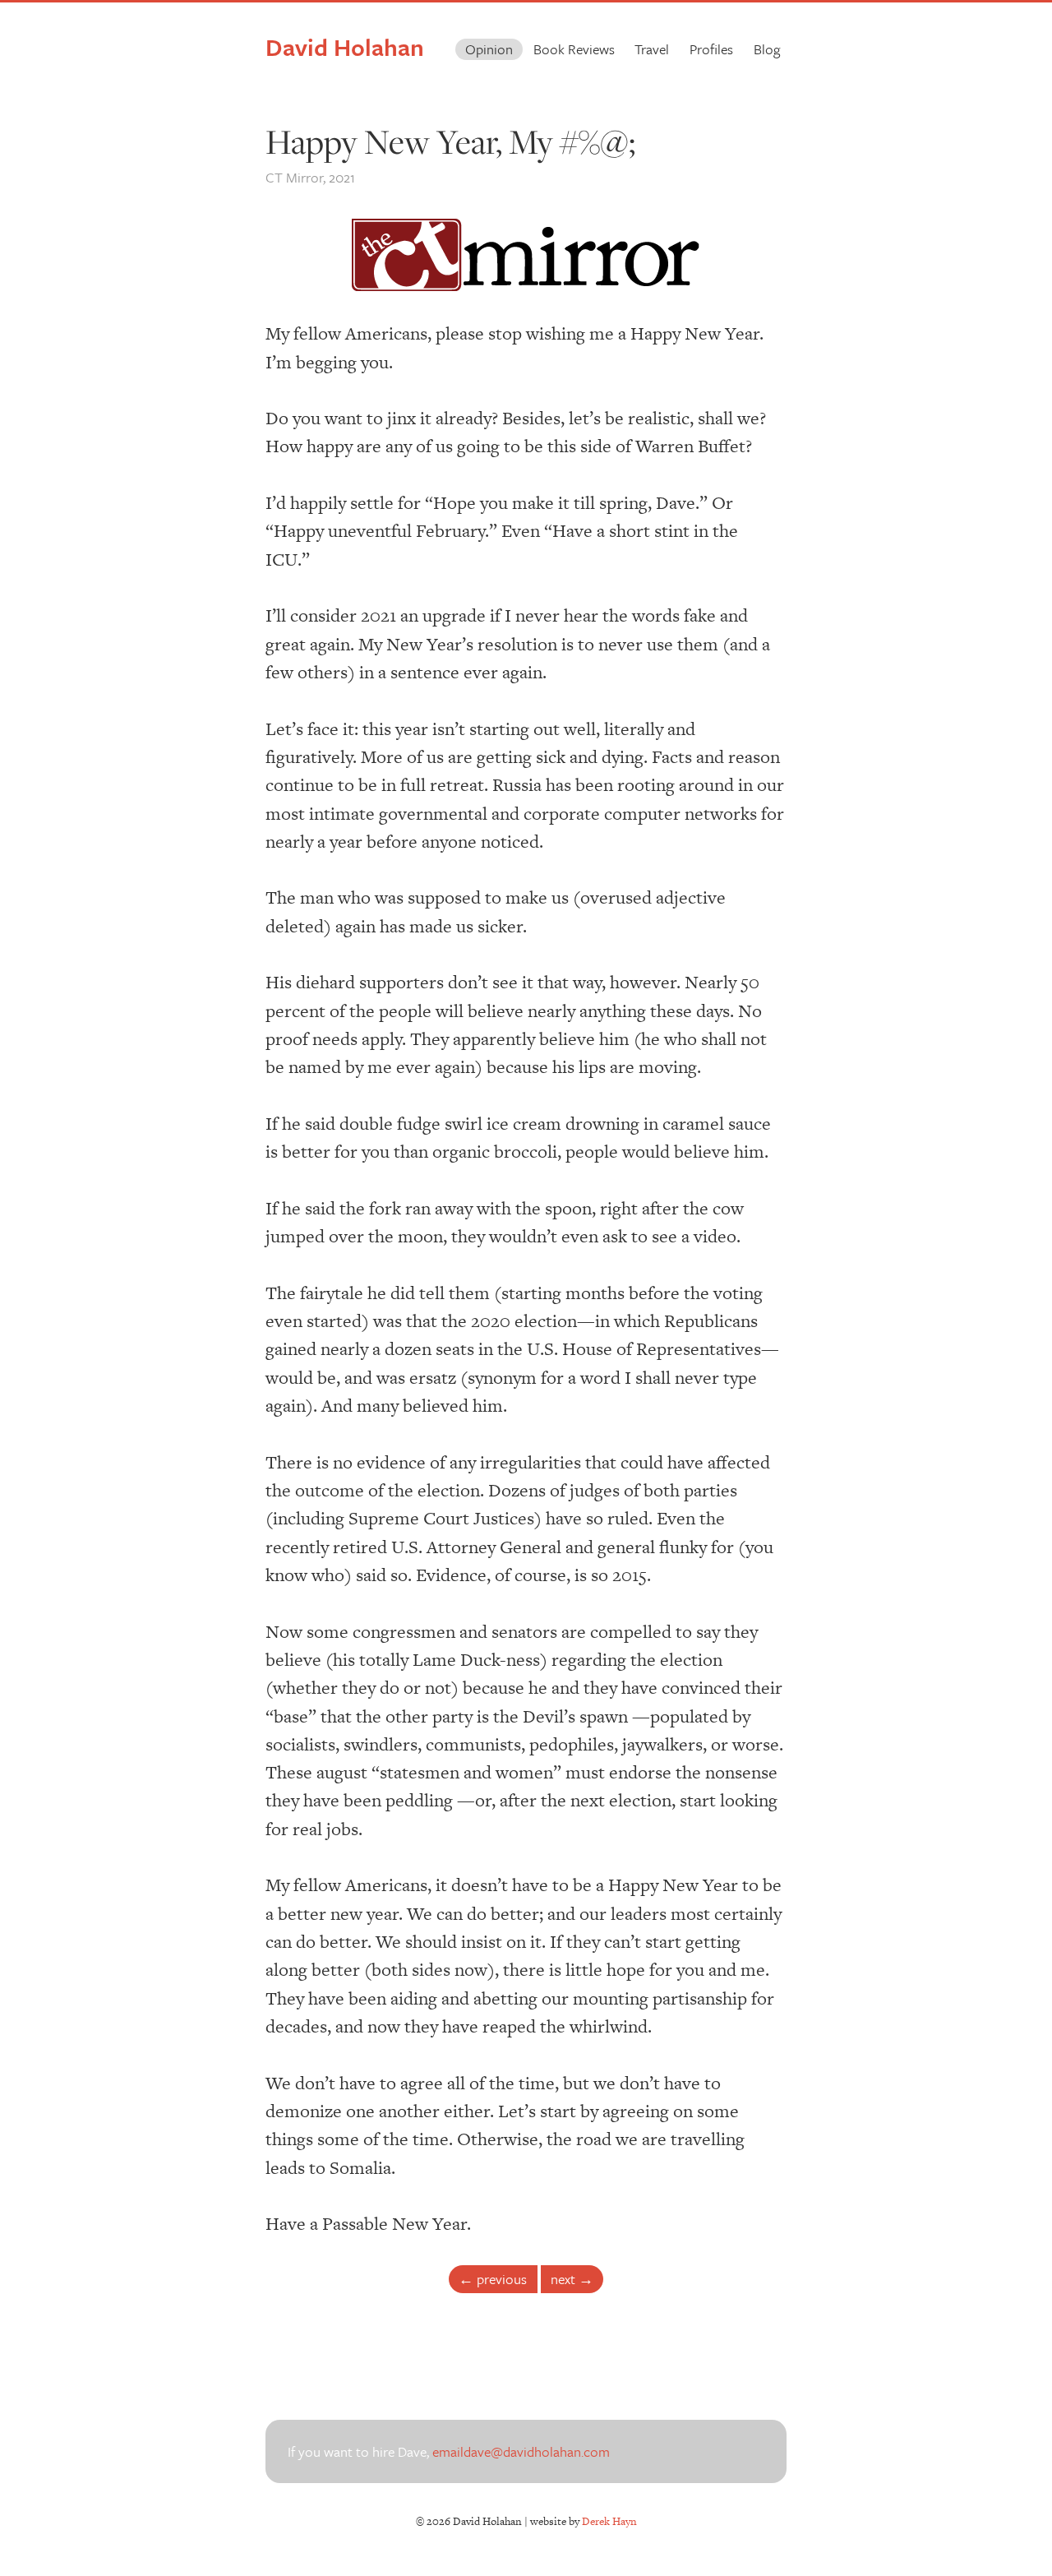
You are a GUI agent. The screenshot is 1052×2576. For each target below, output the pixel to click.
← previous (493, 2279)
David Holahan (345, 47)
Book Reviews (574, 49)
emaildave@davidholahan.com (521, 2451)
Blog (767, 49)
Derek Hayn (609, 2521)
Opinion (489, 49)
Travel (652, 49)
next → (572, 2279)
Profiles (711, 49)
